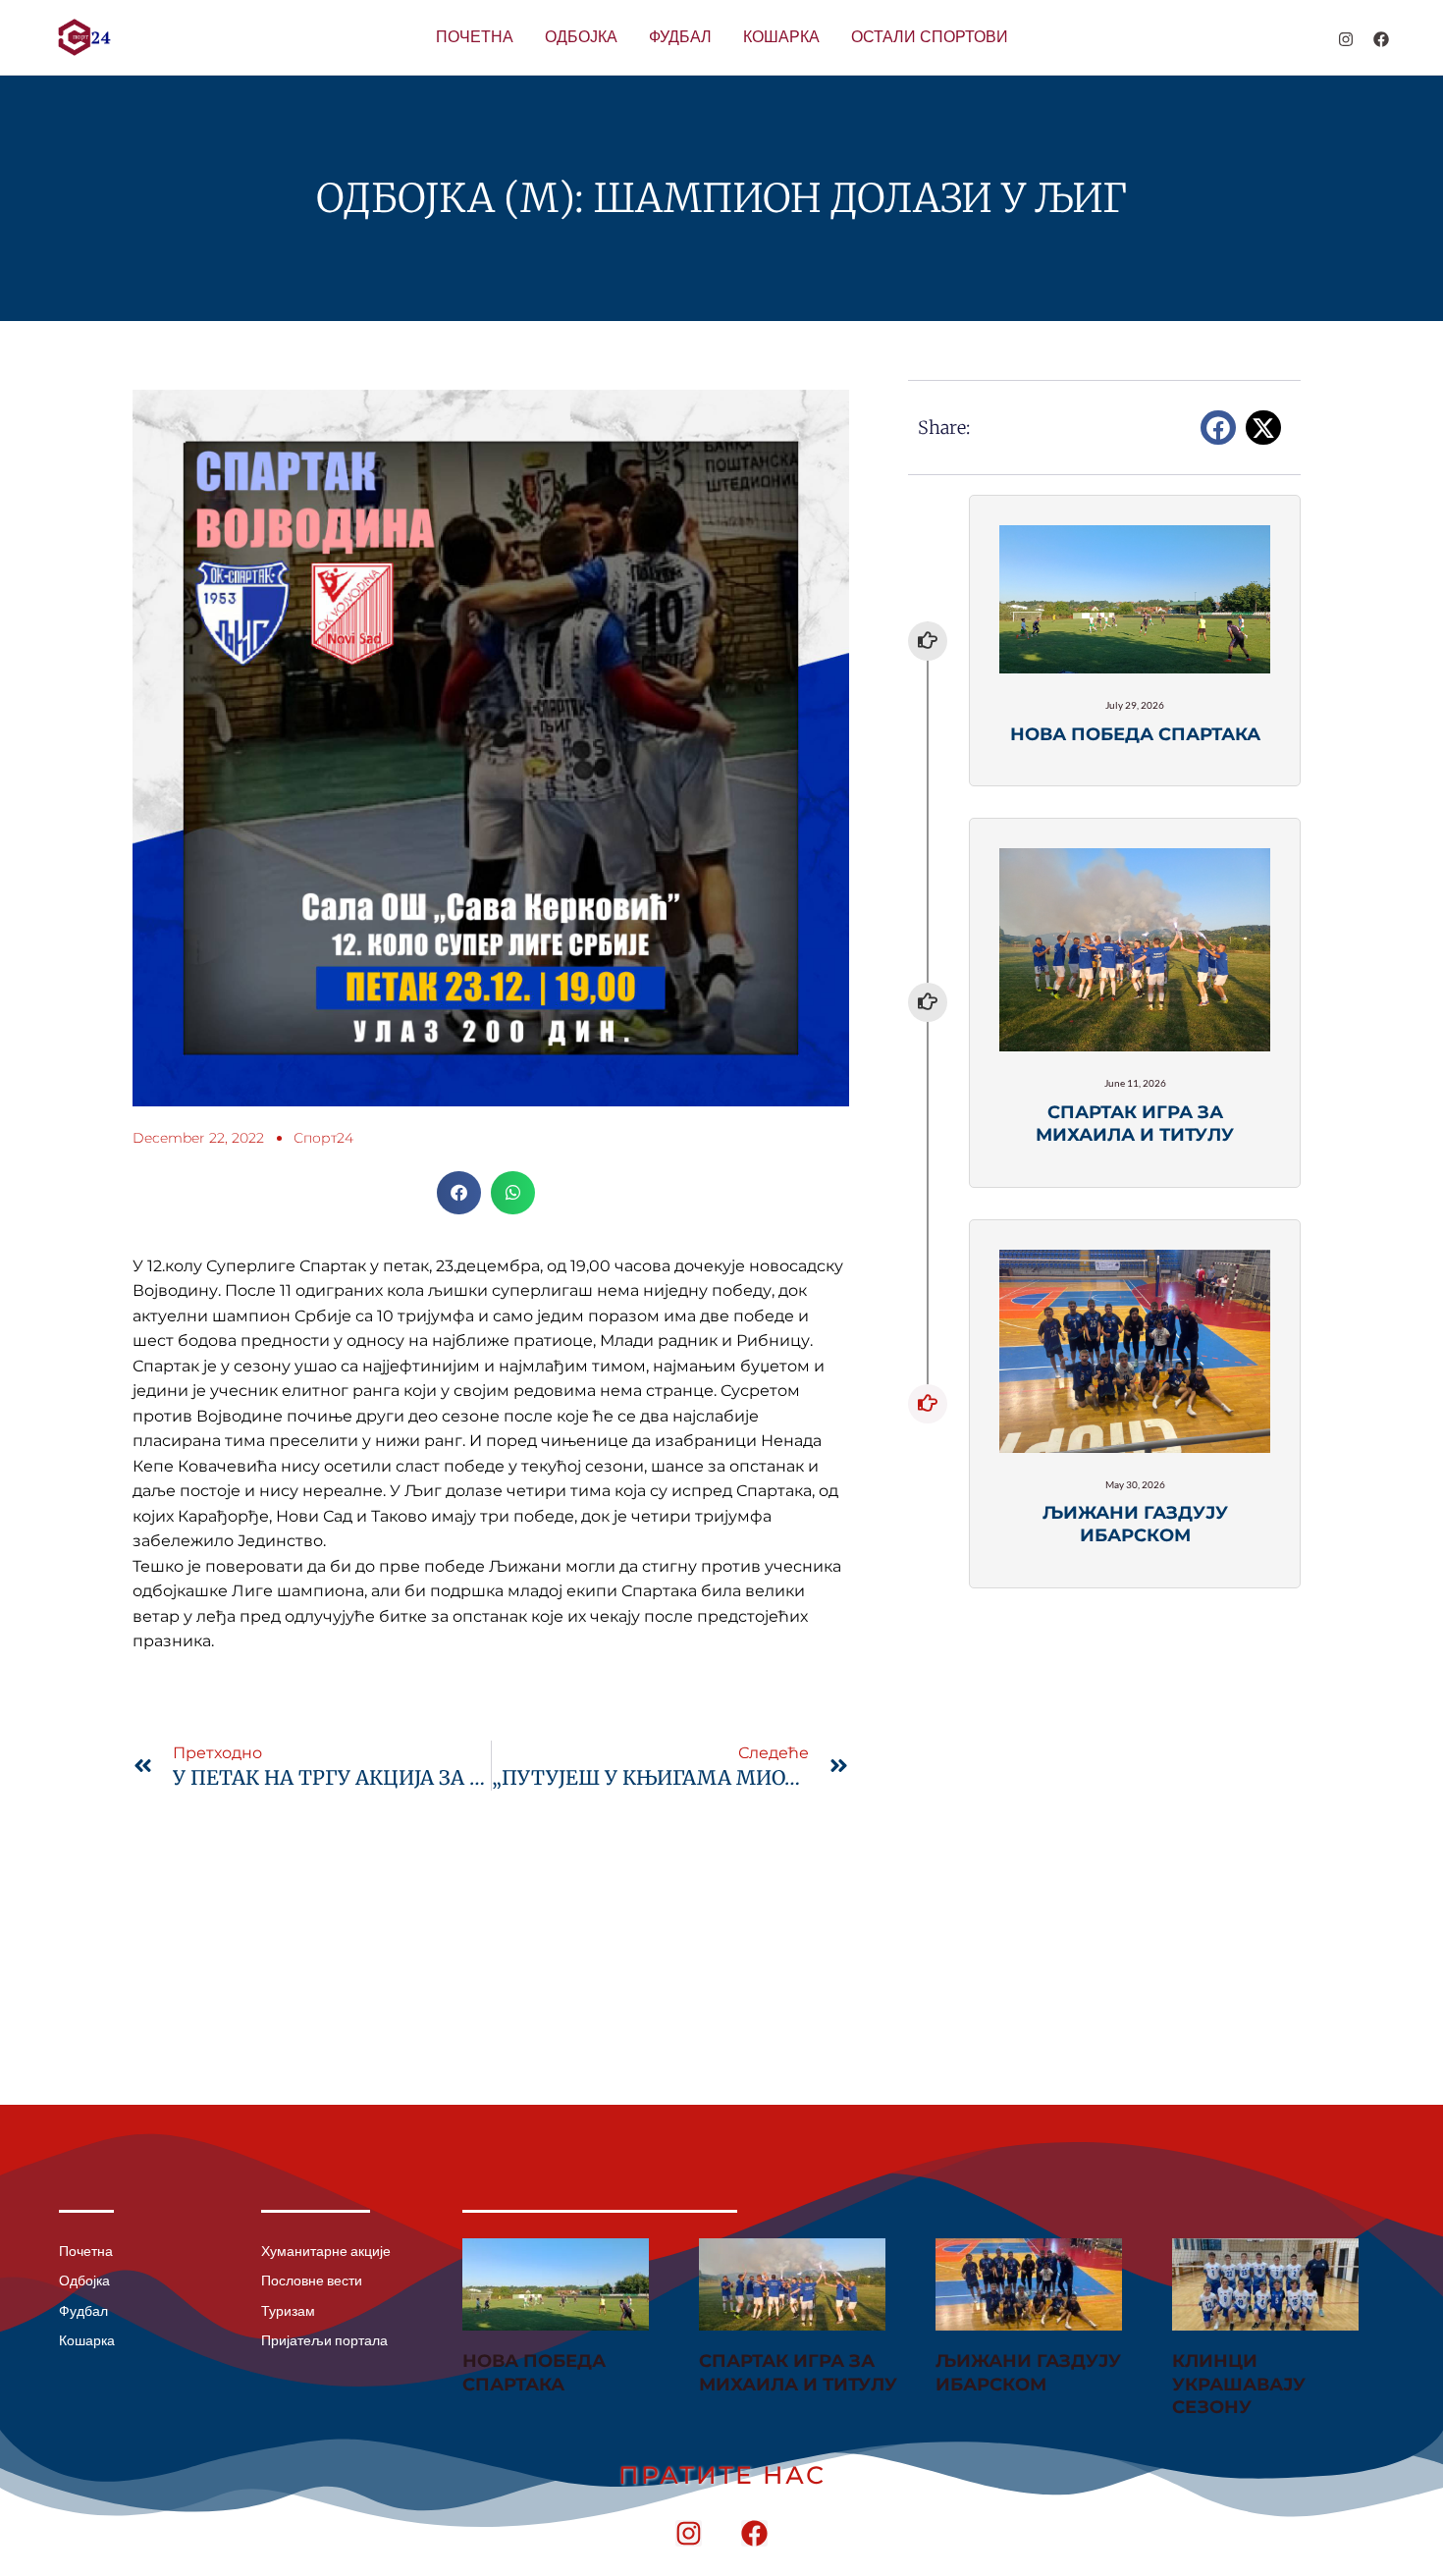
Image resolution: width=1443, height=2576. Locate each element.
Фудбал (680, 37)
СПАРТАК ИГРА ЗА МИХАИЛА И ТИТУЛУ (798, 2372)
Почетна (475, 37)
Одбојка (581, 37)
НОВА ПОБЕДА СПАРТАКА (534, 2372)
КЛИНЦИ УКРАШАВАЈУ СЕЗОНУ (1239, 2384)
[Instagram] (1346, 39)
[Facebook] (1381, 39)
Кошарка (781, 37)
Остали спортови (930, 37)
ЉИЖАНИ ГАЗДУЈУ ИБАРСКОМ (1028, 2372)
